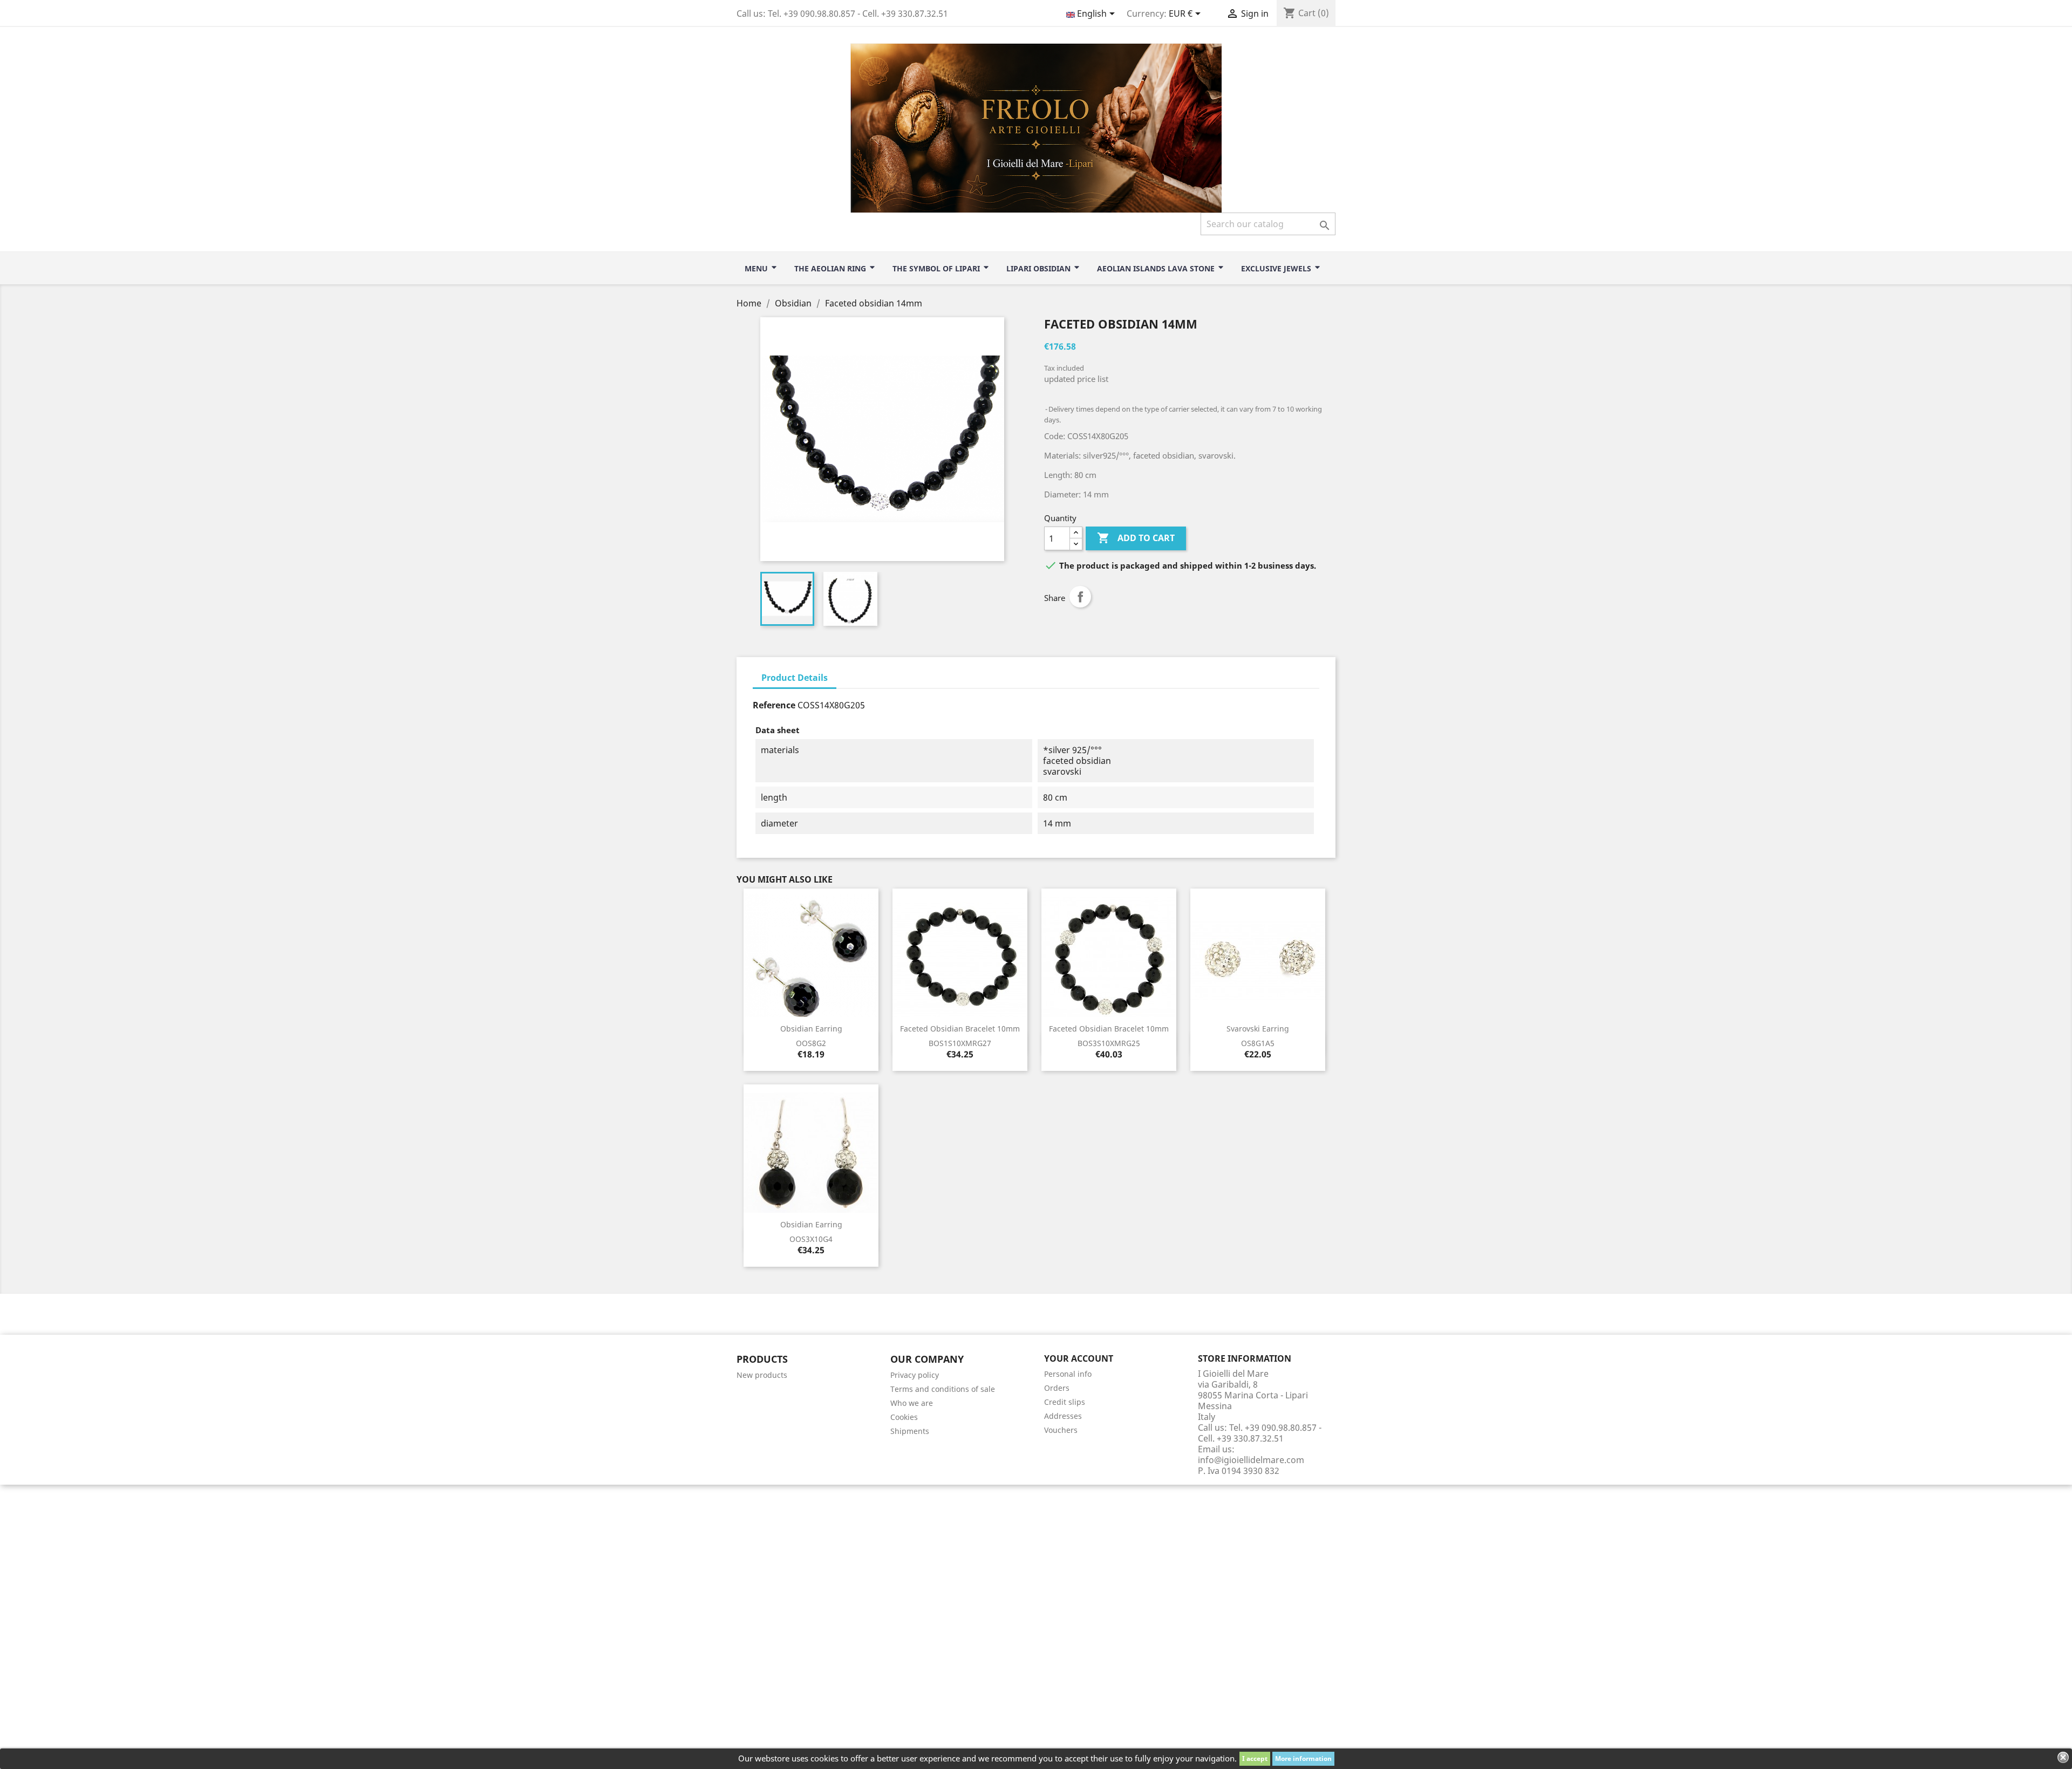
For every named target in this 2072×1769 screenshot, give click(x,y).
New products (762, 1375)
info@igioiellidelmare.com (1251, 1460)
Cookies (904, 1417)
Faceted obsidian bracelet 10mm (960, 1029)
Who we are (912, 1403)
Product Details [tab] (795, 678)
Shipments (910, 1431)
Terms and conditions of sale (943, 1389)
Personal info (1068, 1374)
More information (1303, 1758)
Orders (1057, 1388)
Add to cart (1136, 538)
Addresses (1063, 1416)
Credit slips (1065, 1402)
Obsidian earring (811, 1029)
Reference (774, 705)
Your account (1079, 1358)
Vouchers (1061, 1430)
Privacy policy (915, 1375)
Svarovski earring (1258, 1029)
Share (1080, 597)
